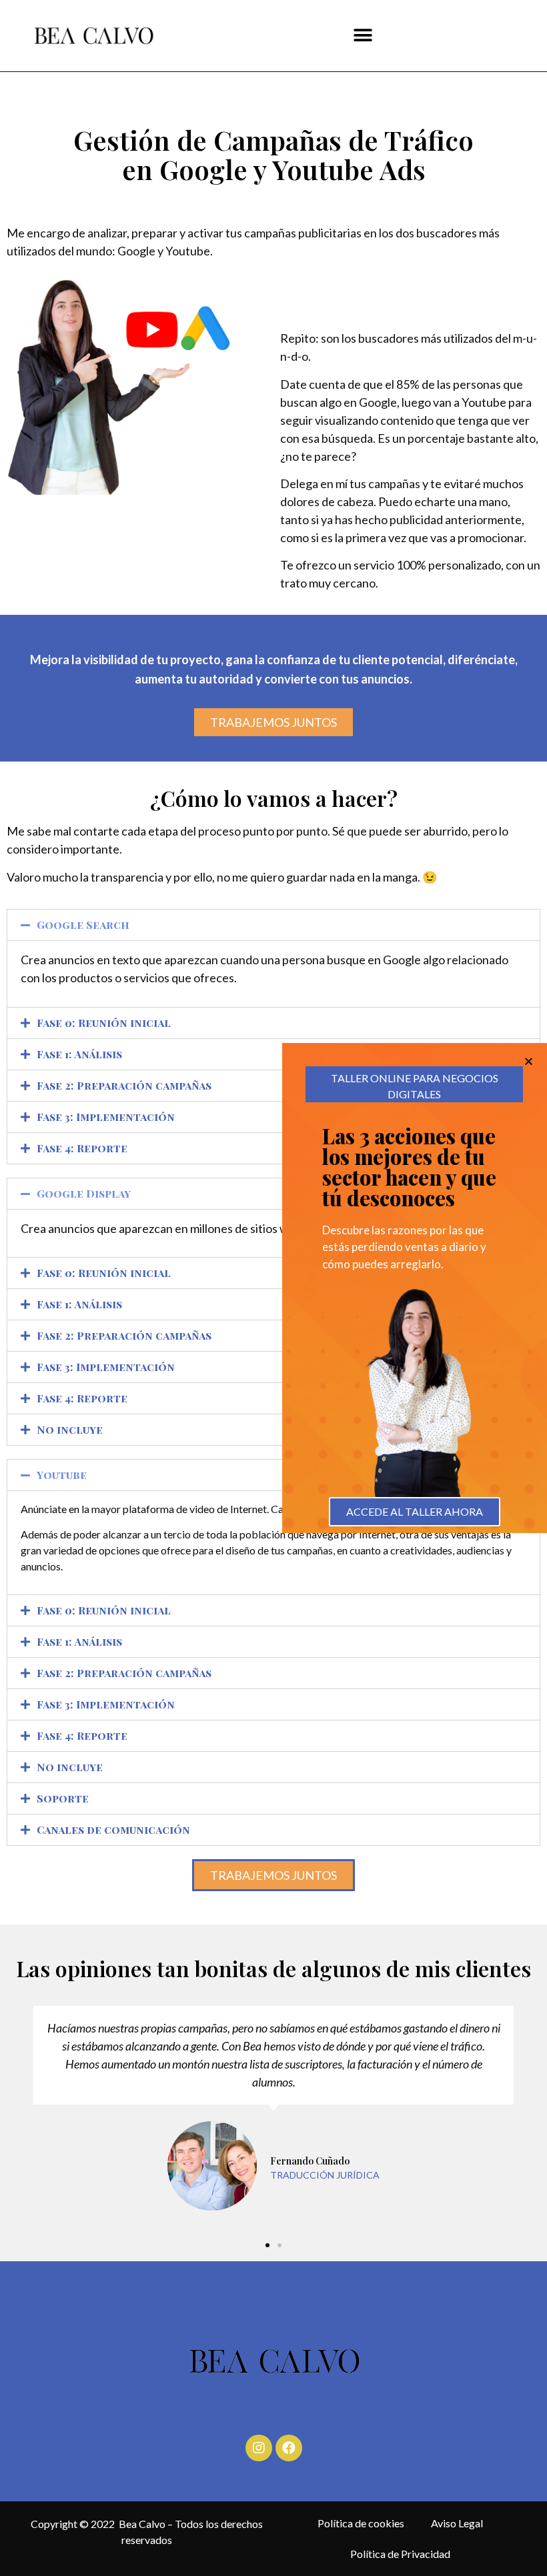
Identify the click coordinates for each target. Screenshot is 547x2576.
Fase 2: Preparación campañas (124, 1085)
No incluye (70, 1429)
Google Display (84, 1193)
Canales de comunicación (113, 1829)
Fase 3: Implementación (106, 1117)
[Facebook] (289, 2448)
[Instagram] (259, 2448)
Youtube (62, 1475)
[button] (363, 36)
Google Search (83, 925)
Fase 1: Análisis (79, 1054)
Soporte (63, 1798)
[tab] (273, 925)
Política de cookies (361, 2523)
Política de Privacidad (400, 2554)
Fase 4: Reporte (82, 1148)
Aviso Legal (457, 2523)
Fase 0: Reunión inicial (104, 1023)
